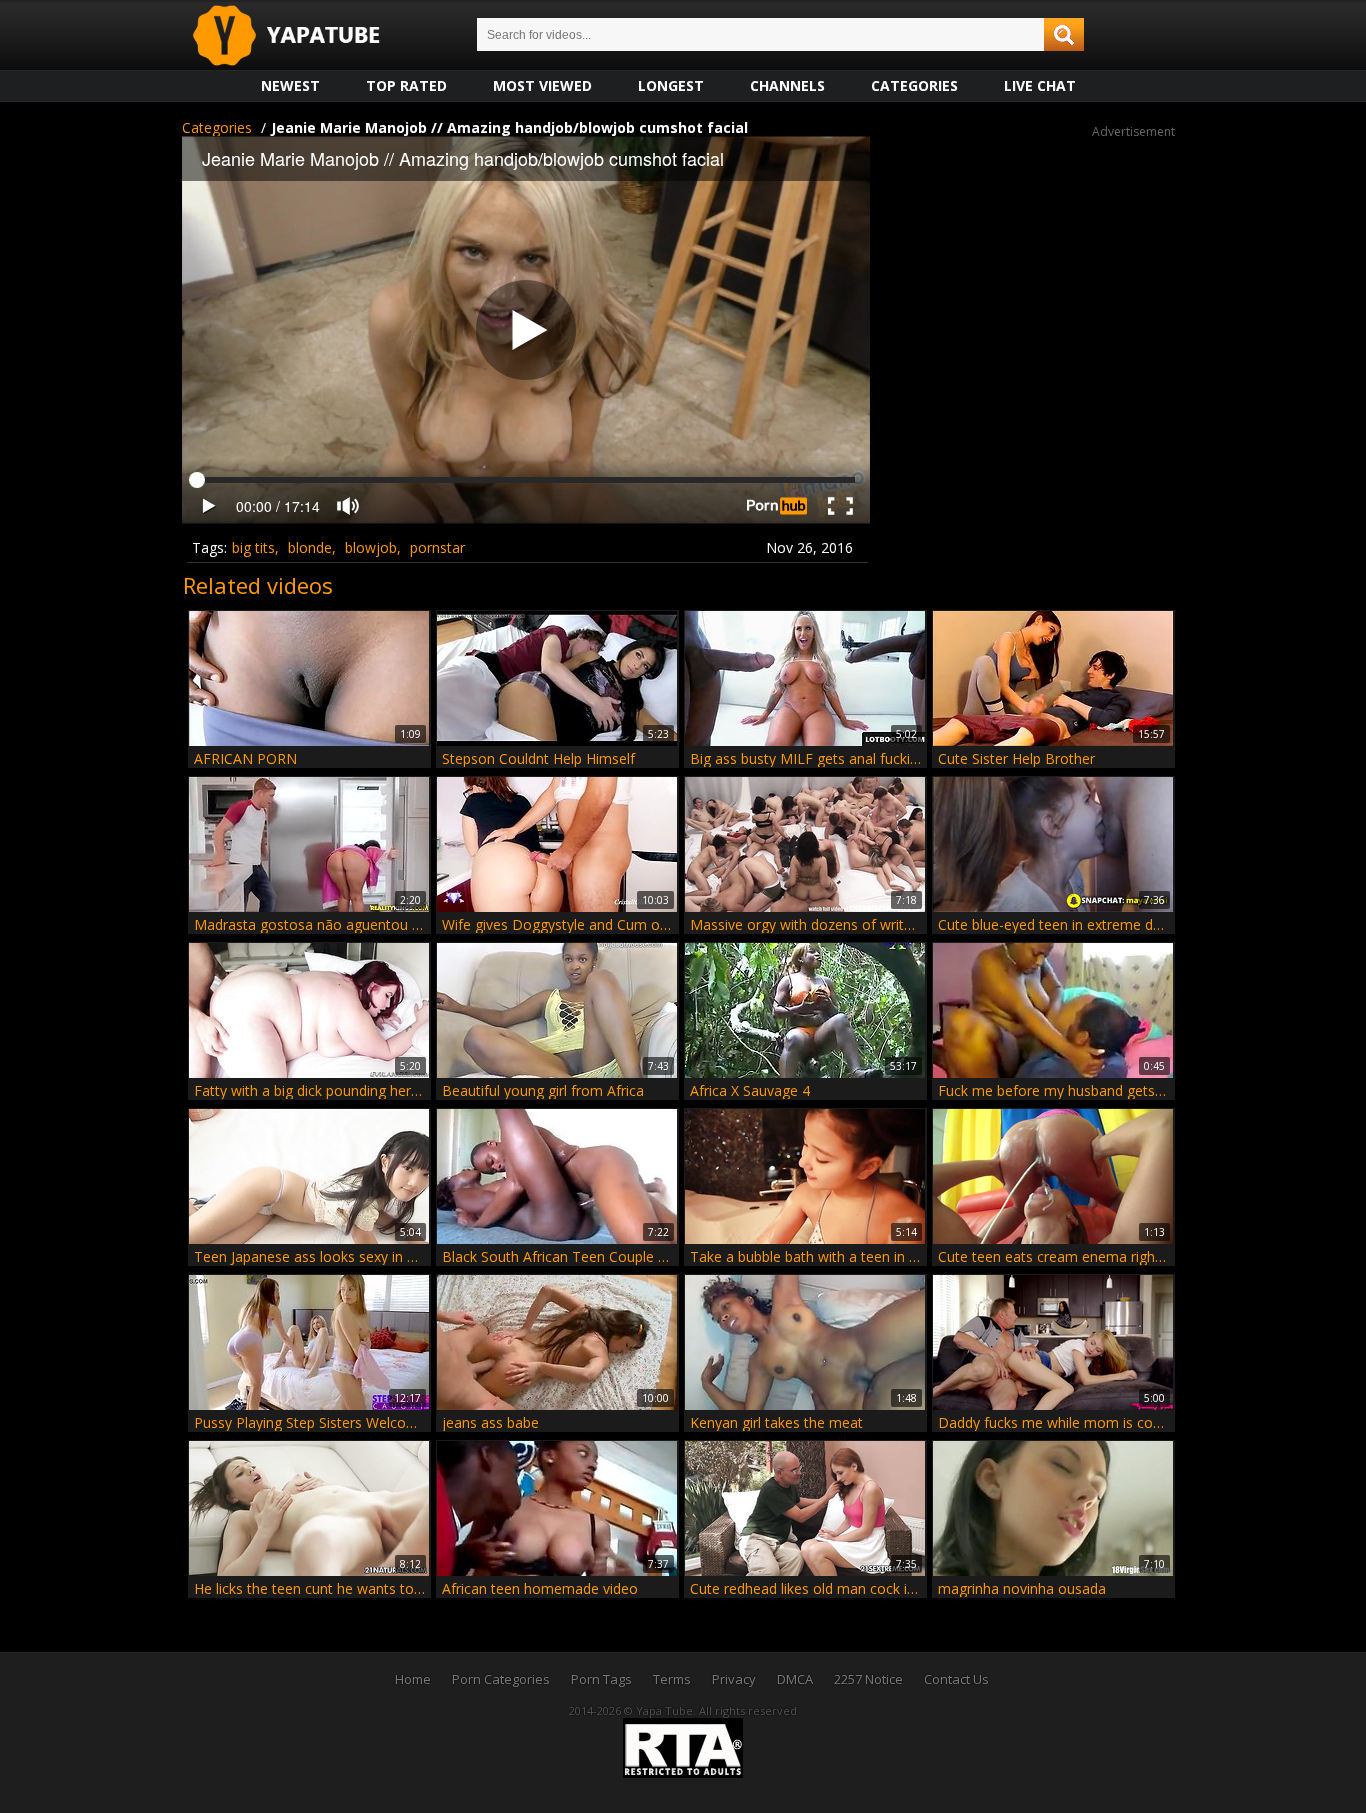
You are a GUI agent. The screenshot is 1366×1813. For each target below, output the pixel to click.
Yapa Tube (302, 36)
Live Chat (1040, 85)
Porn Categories (501, 1679)
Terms (672, 1679)
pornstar (437, 547)
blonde (310, 547)
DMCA (795, 1679)
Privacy (734, 1679)
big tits (253, 547)
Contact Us (956, 1679)
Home (413, 1679)
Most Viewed (542, 85)
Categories (914, 85)
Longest (671, 85)
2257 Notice (868, 1679)
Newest (290, 85)
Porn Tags (601, 1679)
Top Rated (406, 85)
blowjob (371, 547)
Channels (787, 85)
